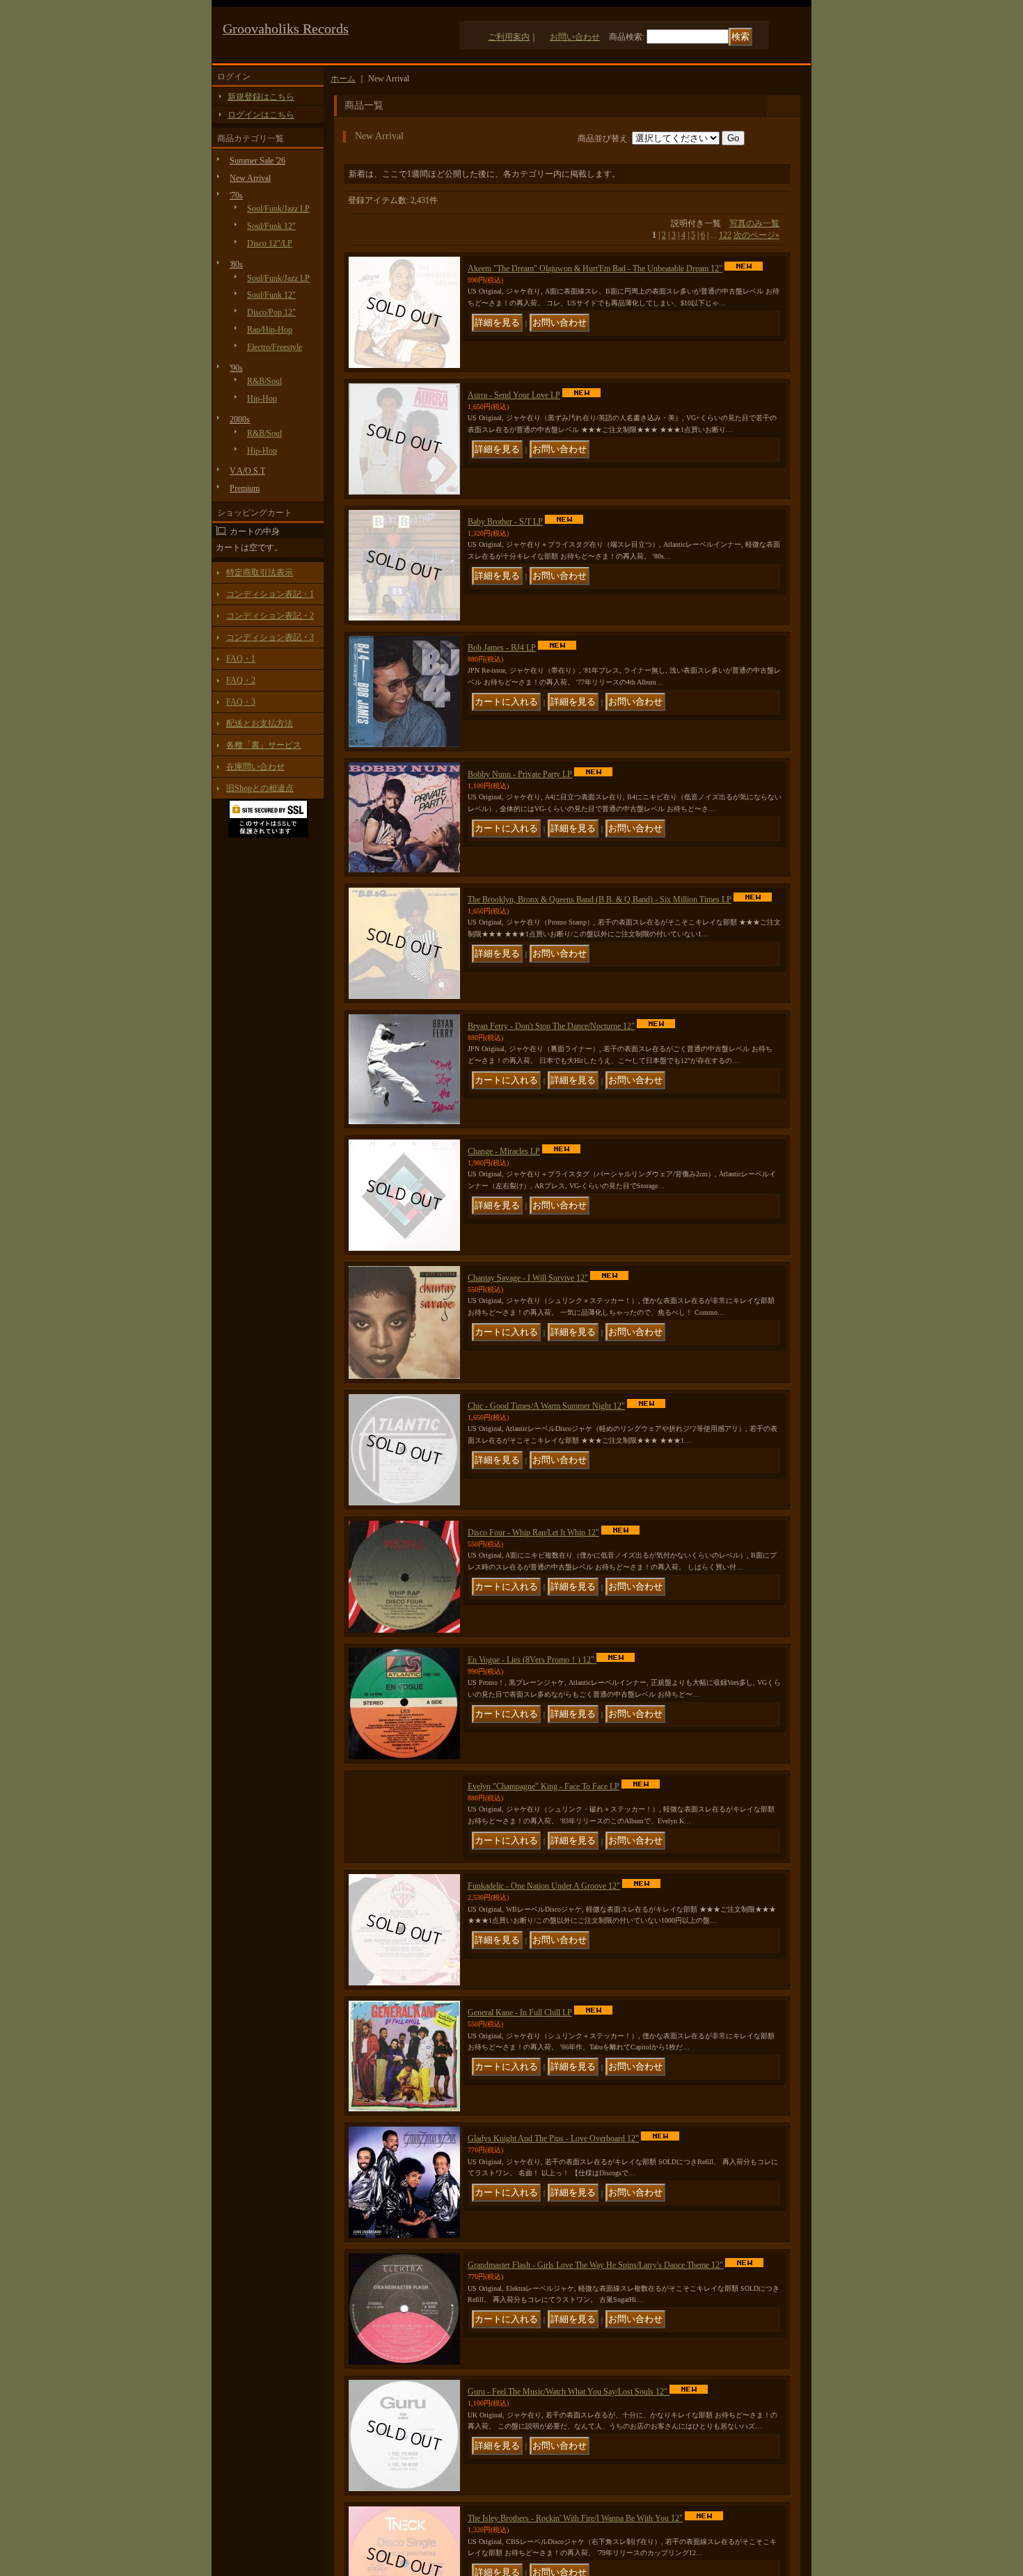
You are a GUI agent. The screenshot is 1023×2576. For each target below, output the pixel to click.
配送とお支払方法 (260, 723)
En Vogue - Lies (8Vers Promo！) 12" (532, 1660)
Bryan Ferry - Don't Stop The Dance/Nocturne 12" (551, 1026)
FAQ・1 (241, 659)
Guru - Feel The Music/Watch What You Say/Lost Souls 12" (569, 2419)
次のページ (756, 235)
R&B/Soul (264, 381)
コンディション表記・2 (270, 616)
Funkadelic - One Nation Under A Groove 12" (544, 1913)
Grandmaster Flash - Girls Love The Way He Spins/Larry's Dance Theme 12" (595, 2292)
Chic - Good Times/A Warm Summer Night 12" (546, 1406)
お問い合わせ (575, 37)
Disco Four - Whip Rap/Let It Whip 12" (533, 1533)
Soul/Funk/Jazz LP (278, 209)
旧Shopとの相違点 (260, 788)
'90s (236, 368)
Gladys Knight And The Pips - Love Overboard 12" (553, 2166)
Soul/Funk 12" (271, 226)
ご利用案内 (509, 37)
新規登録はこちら (261, 97)
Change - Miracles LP (504, 1151)
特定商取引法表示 (260, 573)
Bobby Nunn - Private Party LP (520, 774)
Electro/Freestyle (275, 347)
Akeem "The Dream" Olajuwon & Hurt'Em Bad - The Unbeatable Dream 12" (595, 269)
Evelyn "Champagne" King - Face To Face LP (544, 1786)
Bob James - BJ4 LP (502, 648)
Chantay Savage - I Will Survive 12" (528, 1278)
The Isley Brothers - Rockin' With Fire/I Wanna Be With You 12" (575, 2545)
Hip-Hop (262, 399)
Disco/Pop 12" (271, 312)
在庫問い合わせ (255, 767)
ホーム (343, 79)
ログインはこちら (261, 115)
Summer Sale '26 (257, 161)
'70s (236, 195)
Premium (245, 488)
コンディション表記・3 (270, 637)
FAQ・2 (241, 680)
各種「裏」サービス (264, 745)
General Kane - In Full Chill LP (520, 2040)
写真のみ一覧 (754, 223)
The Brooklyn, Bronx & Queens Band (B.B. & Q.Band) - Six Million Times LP (600, 899)
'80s (236, 264)
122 (725, 235)
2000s (240, 419)
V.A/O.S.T (247, 471)
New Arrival (250, 178)
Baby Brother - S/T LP (505, 522)
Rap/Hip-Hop (270, 330)
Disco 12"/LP (270, 243)
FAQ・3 (241, 702)
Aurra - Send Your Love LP (514, 395)
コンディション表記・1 (270, 594)
